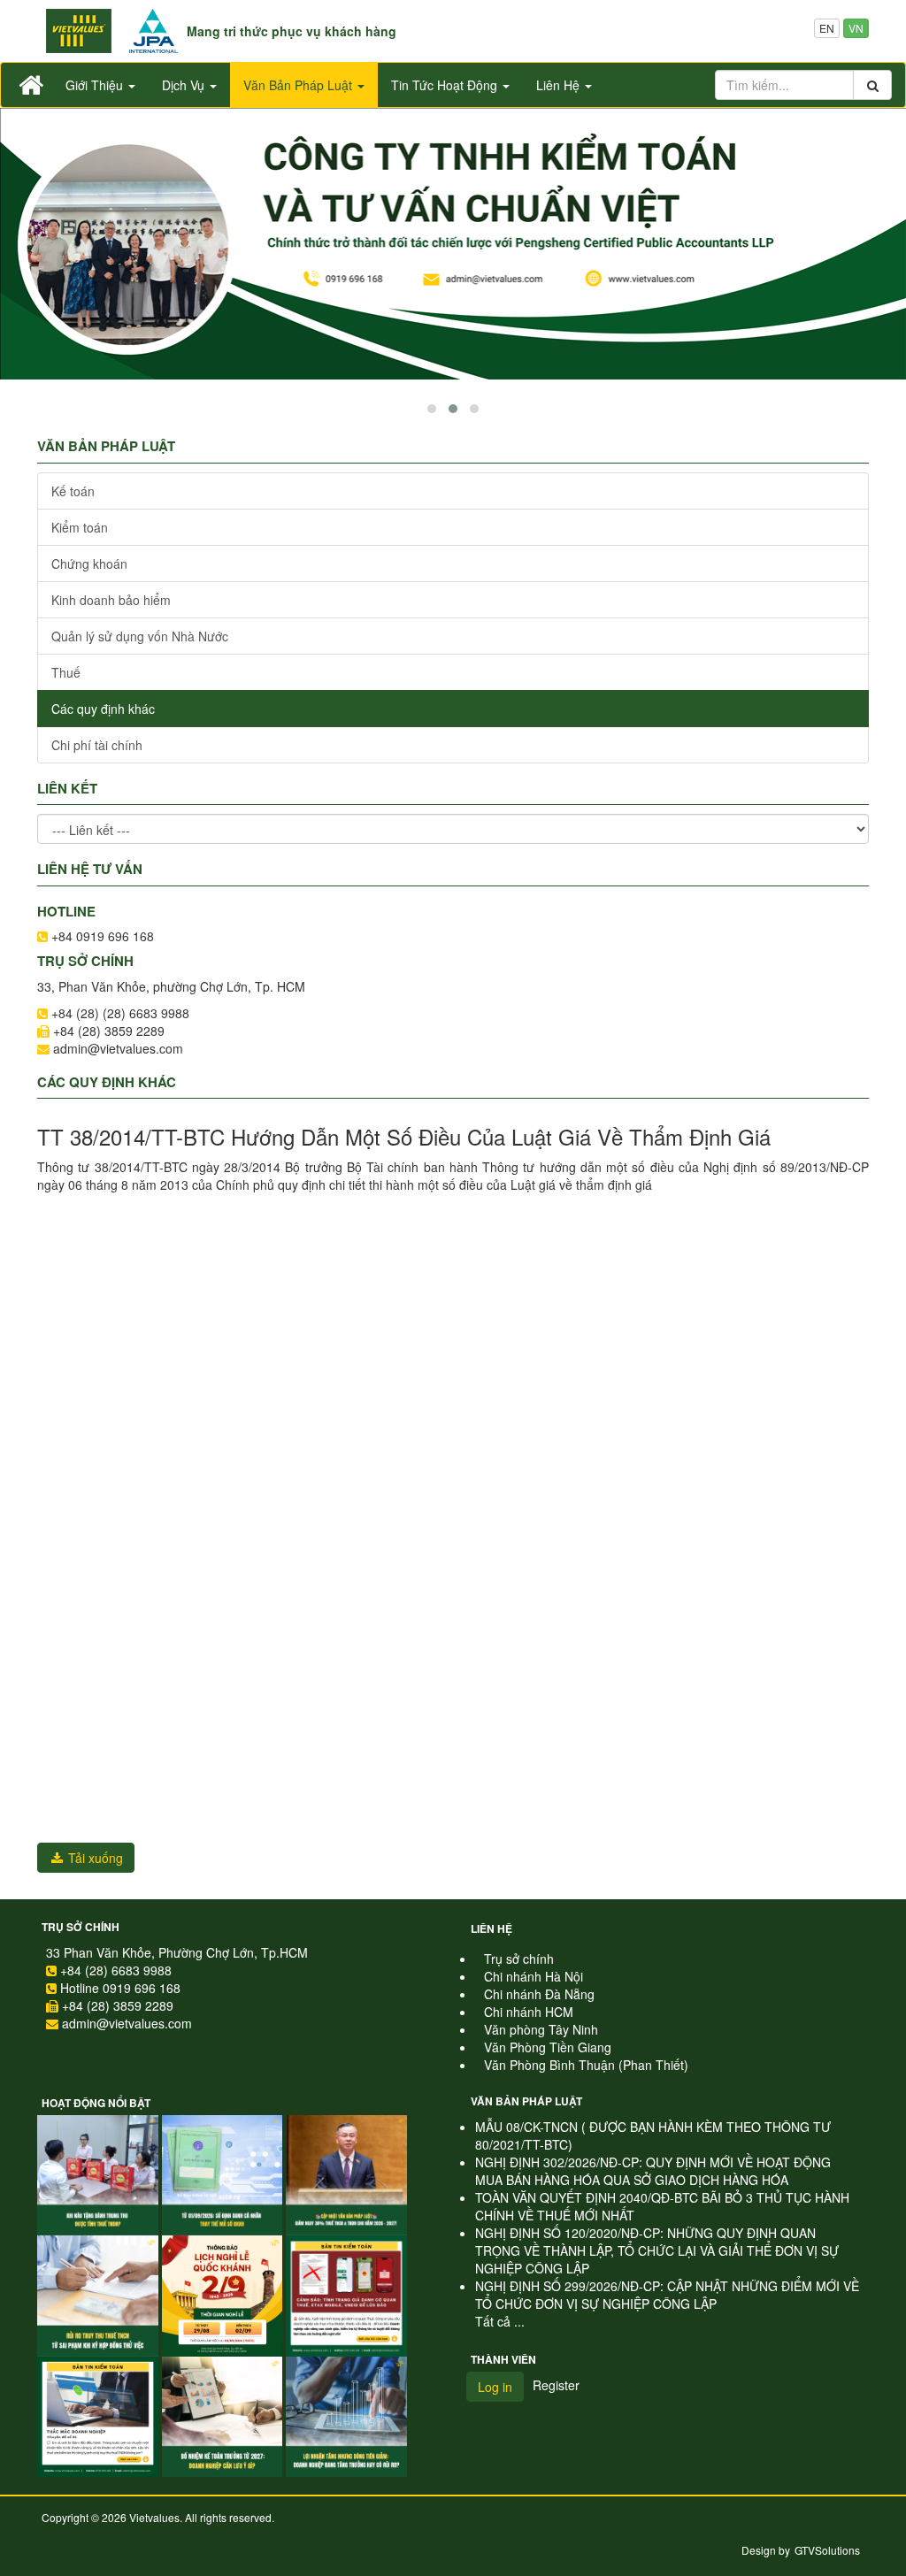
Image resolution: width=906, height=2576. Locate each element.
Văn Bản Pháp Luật (526, 2101)
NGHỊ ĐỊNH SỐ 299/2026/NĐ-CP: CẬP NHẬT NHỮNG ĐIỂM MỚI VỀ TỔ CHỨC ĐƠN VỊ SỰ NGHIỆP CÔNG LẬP (667, 2295)
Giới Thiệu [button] (96, 85)
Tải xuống (94, 1858)
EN (827, 28)
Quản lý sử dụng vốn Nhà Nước (140, 636)
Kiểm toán (80, 527)
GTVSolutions (827, 2550)
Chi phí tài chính (97, 745)
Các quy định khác (103, 709)
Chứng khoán (89, 563)
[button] (432, 409)
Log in (495, 2387)
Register (556, 2385)
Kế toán (73, 491)
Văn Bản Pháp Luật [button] (299, 85)
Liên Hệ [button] (560, 85)
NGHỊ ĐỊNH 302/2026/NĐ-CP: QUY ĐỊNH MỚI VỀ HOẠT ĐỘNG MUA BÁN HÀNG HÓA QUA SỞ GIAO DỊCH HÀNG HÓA (653, 2171)
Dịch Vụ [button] (185, 85)
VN (856, 28)
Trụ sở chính (81, 1927)
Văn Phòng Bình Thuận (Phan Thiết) (586, 2065)
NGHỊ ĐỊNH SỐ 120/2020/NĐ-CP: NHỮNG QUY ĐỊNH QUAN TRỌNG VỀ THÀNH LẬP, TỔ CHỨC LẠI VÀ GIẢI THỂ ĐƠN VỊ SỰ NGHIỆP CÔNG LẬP (657, 2250)
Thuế (66, 672)
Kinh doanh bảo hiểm (111, 600)
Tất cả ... (500, 2321)
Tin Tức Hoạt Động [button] (446, 85)
